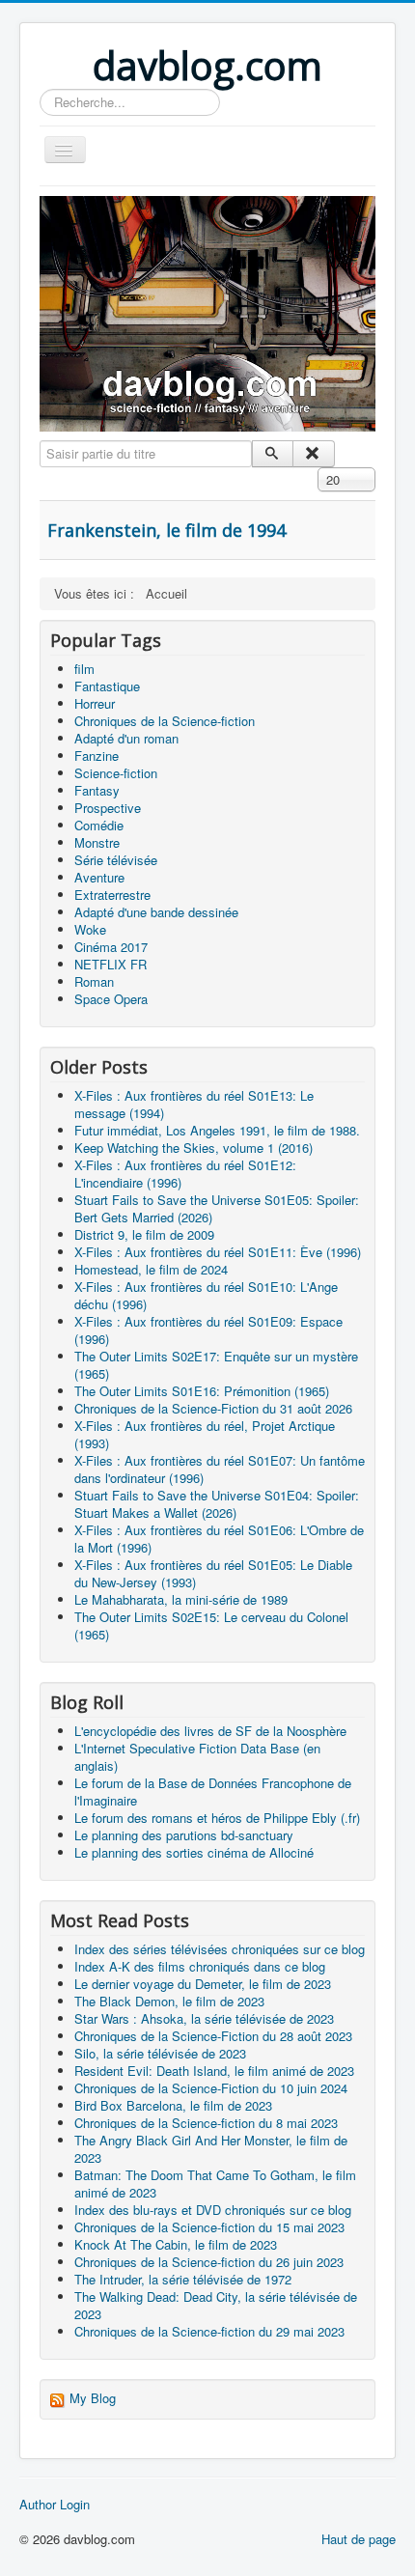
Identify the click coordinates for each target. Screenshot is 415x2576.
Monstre (97, 842)
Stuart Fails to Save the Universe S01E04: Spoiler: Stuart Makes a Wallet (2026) (217, 1504)
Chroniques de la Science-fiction (165, 721)
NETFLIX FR (111, 964)
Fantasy (97, 790)
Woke (90, 929)
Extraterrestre (112, 895)
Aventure (99, 877)
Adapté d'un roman (126, 738)
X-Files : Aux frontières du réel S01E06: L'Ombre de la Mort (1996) (219, 1539)
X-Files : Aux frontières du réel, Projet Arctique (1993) (205, 1434)
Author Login (55, 2505)
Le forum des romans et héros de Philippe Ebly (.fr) (217, 1818)
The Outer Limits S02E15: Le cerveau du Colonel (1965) (211, 1625)
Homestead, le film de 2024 (151, 1269)
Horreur (95, 703)
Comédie (99, 825)
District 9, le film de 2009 (144, 1234)
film (84, 669)
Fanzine (97, 756)
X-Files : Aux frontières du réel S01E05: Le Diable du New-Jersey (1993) (213, 1573)
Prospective (108, 808)
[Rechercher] (273, 454)
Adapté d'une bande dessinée (156, 912)
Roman (94, 981)
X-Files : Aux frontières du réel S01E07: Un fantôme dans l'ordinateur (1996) (220, 1469)
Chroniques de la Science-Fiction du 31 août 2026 (213, 1408)
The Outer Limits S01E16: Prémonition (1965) (202, 1391)
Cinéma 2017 (111, 947)
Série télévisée (116, 860)
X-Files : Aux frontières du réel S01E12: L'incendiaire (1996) (185, 1174)
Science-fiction (116, 773)
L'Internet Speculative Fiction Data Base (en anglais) (197, 1757)
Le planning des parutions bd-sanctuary (184, 1835)
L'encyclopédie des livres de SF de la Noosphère (210, 1731)
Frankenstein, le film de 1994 (166, 530)
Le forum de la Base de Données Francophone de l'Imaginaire (213, 1792)
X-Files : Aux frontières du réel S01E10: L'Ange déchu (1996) (206, 1295)
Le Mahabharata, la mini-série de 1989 (181, 1599)
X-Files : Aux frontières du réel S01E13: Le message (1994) (194, 1104)
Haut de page (359, 2539)
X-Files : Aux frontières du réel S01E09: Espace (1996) (208, 1330)
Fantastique (107, 686)
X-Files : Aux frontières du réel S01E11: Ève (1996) (218, 1252)
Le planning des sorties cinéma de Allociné (194, 1852)
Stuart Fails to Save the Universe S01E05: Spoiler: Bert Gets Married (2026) (217, 1208)
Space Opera (111, 999)
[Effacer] (313, 454)
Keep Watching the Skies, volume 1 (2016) (194, 1148)
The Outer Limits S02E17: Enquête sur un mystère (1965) (216, 1365)
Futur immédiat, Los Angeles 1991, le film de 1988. (217, 1130)
